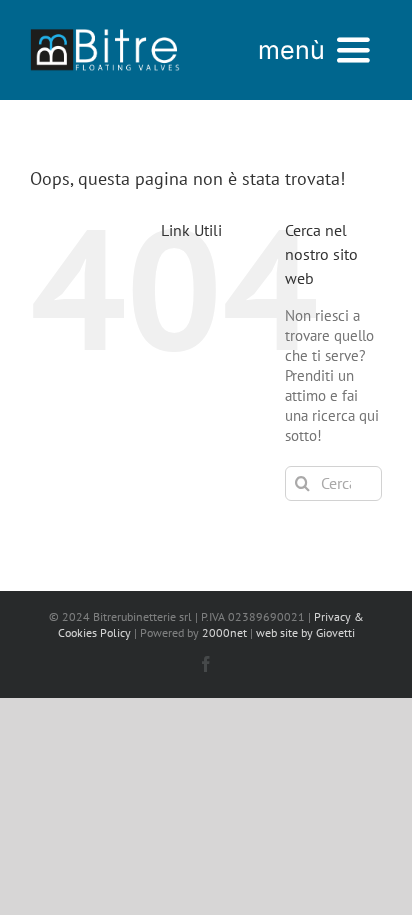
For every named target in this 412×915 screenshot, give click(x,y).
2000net (224, 632)
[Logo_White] (105, 27)
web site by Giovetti (305, 632)
